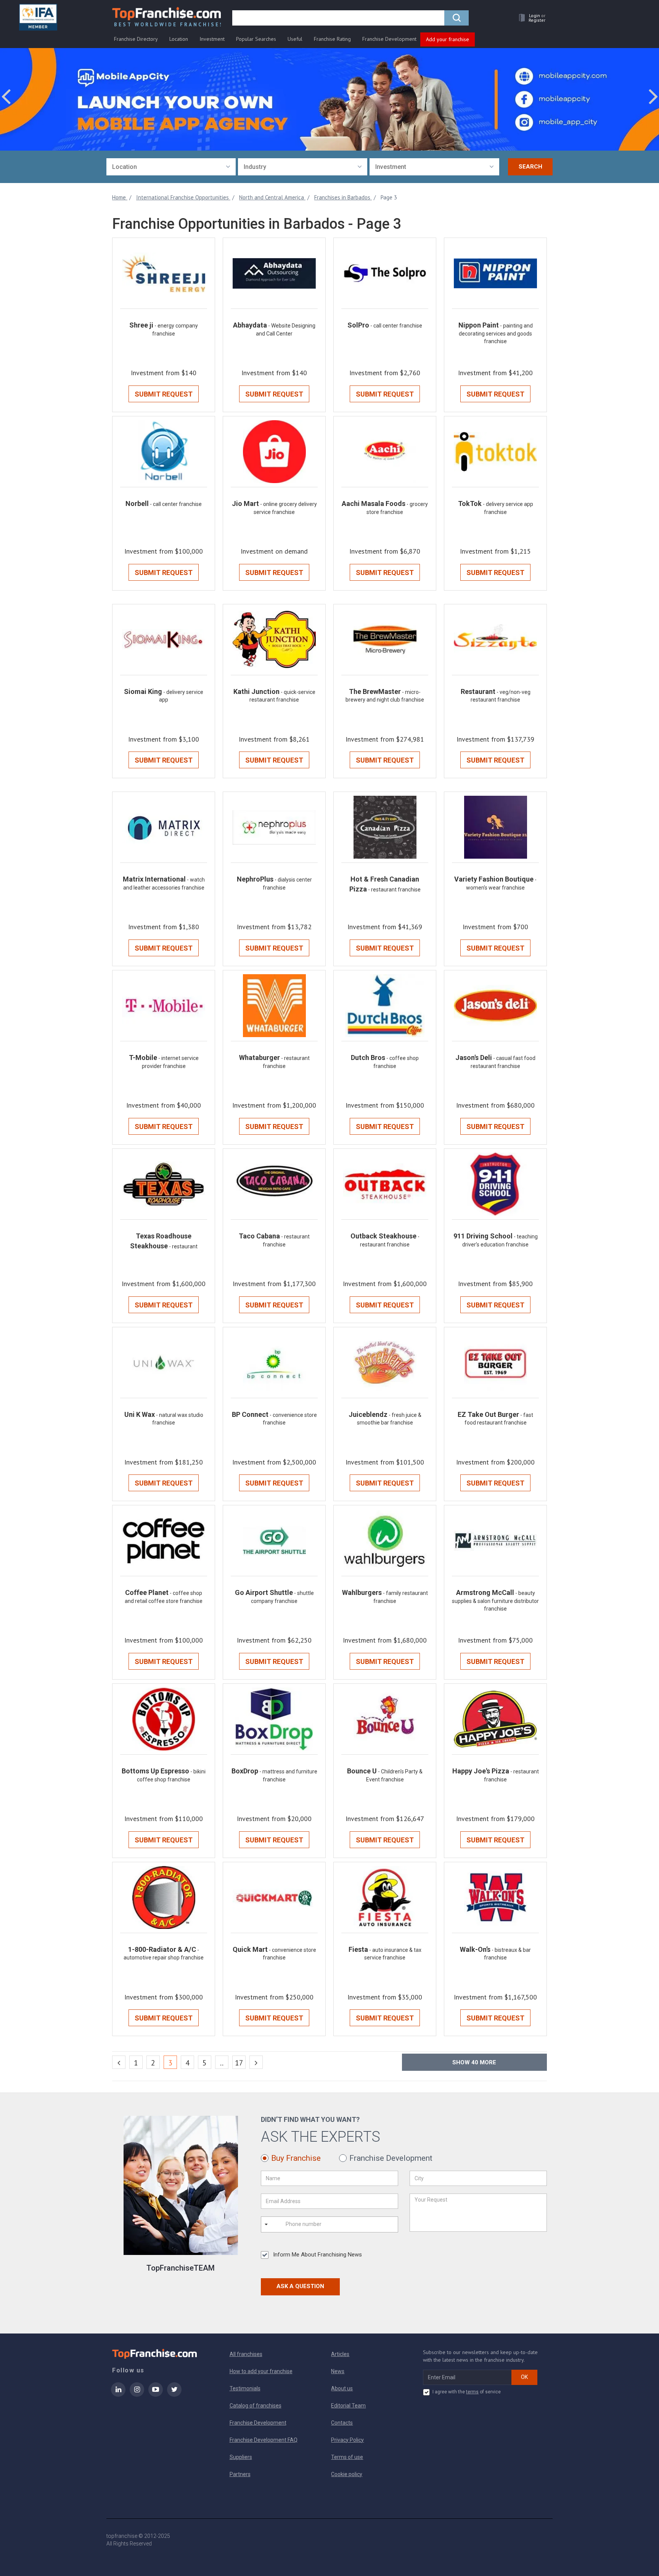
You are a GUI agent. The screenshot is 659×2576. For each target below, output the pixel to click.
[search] (456, 18)
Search (530, 167)
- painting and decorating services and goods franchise (496, 333)
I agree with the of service (467, 2392)
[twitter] (174, 2395)
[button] (530, 18)
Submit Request (164, 394)
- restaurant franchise (394, 890)
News (338, 2371)
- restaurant (183, 1246)
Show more (474, 2062)
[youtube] (156, 2395)
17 (239, 2063)
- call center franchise (396, 326)
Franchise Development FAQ (264, 2440)
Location (179, 39)
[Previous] (119, 2062)
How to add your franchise (261, 2371)
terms (472, 2392)
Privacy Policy (347, 2440)
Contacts (342, 2423)
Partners (240, 2474)
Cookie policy (347, 2474)
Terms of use (347, 2457)
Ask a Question (300, 2286)
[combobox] (171, 167)
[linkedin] (118, 2395)
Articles (340, 2354)
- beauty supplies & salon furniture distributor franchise (495, 1601)
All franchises (246, 2354)
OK (524, 2377)
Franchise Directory (136, 39)
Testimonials (245, 2388)
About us (342, 2388)
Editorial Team (348, 2406)
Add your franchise (448, 39)
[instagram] (137, 2395)
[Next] (256, 2062)
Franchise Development (389, 39)
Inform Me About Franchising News (317, 2255)
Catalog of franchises (256, 2406)
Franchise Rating (332, 39)
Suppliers (241, 2457)
